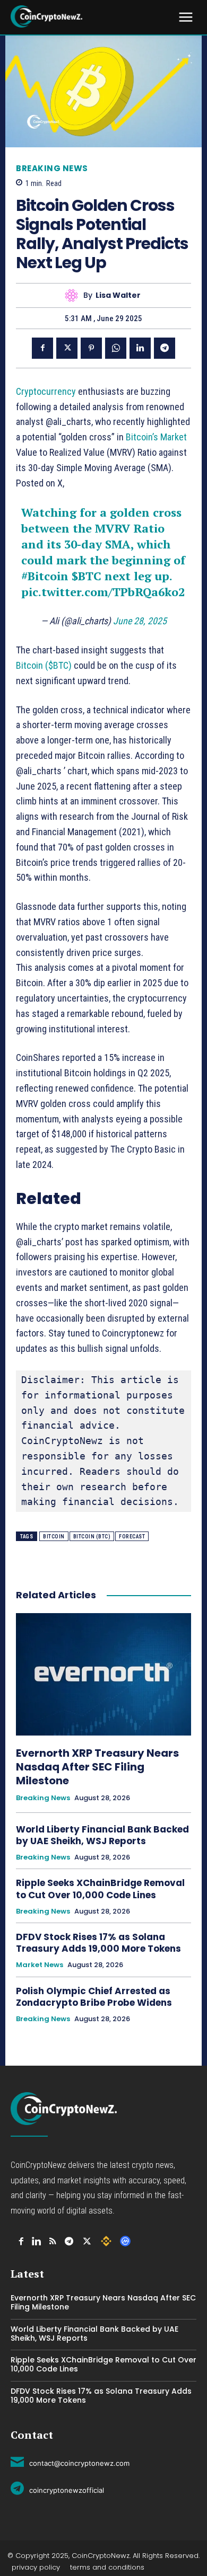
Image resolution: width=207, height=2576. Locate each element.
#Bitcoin (45, 576)
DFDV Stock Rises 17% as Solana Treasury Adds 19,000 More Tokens (98, 1943)
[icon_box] (70, 2462)
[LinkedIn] (36, 2241)
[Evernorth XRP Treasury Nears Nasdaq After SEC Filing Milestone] (103, 1674)
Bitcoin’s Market (156, 437)
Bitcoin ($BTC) (44, 665)
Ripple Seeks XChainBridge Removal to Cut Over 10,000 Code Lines (100, 1889)
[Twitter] (67, 348)
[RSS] (53, 2241)
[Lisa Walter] (74, 295)
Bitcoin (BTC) (92, 1537)
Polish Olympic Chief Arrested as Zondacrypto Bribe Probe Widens (95, 1997)
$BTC (87, 576)
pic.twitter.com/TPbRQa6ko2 (103, 592)
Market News (40, 1965)
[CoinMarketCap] (125, 2241)
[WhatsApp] (116, 348)
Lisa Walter (118, 295)
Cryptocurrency (46, 391)
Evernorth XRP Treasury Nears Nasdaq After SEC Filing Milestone (97, 1767)
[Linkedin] (140, 348)
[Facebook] (42, 348)
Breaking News (52, 168)
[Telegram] (165, 348)
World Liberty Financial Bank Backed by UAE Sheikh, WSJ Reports (102, 1835)
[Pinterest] (91, 348)
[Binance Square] (106, 2241)
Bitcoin (54, 1537)
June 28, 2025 (140, 621)
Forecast (132, 1537)
